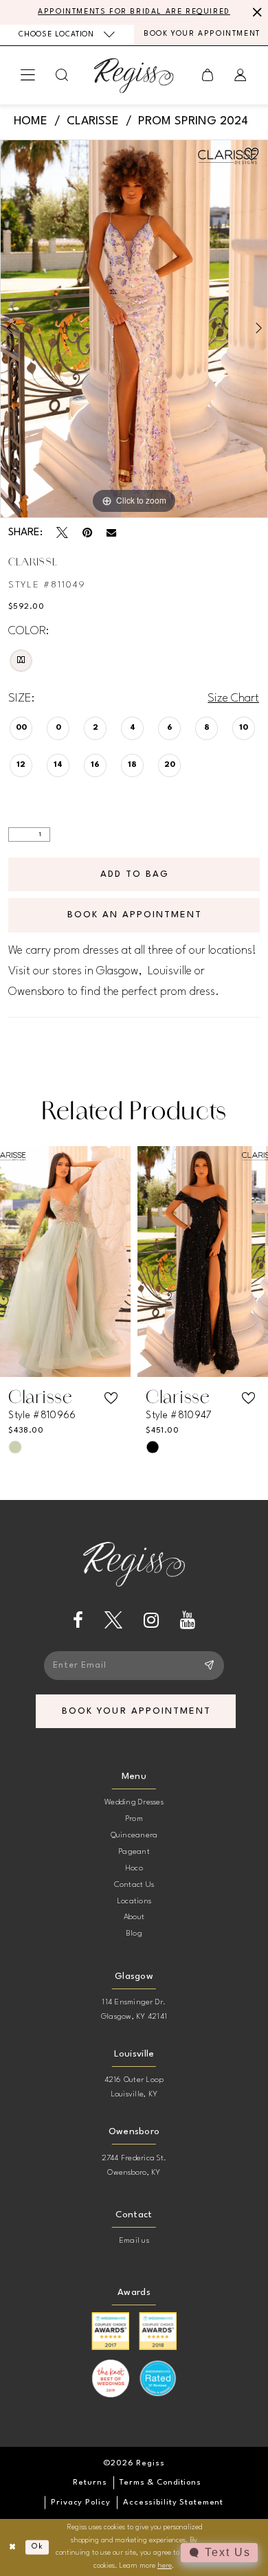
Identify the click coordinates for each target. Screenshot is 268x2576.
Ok (37, 2547)
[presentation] (65, 1261)
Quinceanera (134, 1835)
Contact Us (134, 1885)
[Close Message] (255, 13)
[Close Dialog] (13, 2547)
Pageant (134, 1852)
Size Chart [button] (233, 698)
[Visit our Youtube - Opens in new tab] (188, 1620)
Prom (134, 1819)
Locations (134, 1901)
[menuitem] (67, 35)
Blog (134, 1934)
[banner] (134, 75)
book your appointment (136, 1711)
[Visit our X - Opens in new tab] (113, 1620)
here (165, 2566)
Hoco (134, 1868)
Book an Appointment (135, 915)
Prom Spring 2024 (193, 121)
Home (31, 121)
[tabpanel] (134, 329)
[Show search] (63, 75)
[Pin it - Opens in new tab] (87, 533)
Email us (134, 2241)
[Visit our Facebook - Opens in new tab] (78, 1620)
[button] (29, 76)
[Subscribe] (210, 1666)
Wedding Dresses (134, 1802)
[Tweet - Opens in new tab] (62, 533)
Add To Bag (135, 874)
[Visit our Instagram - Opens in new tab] (151, 1620)
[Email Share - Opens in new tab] (111, 533)
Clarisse (93, 121)
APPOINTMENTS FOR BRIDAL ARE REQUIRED (134, 12)
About (134, 1917)
